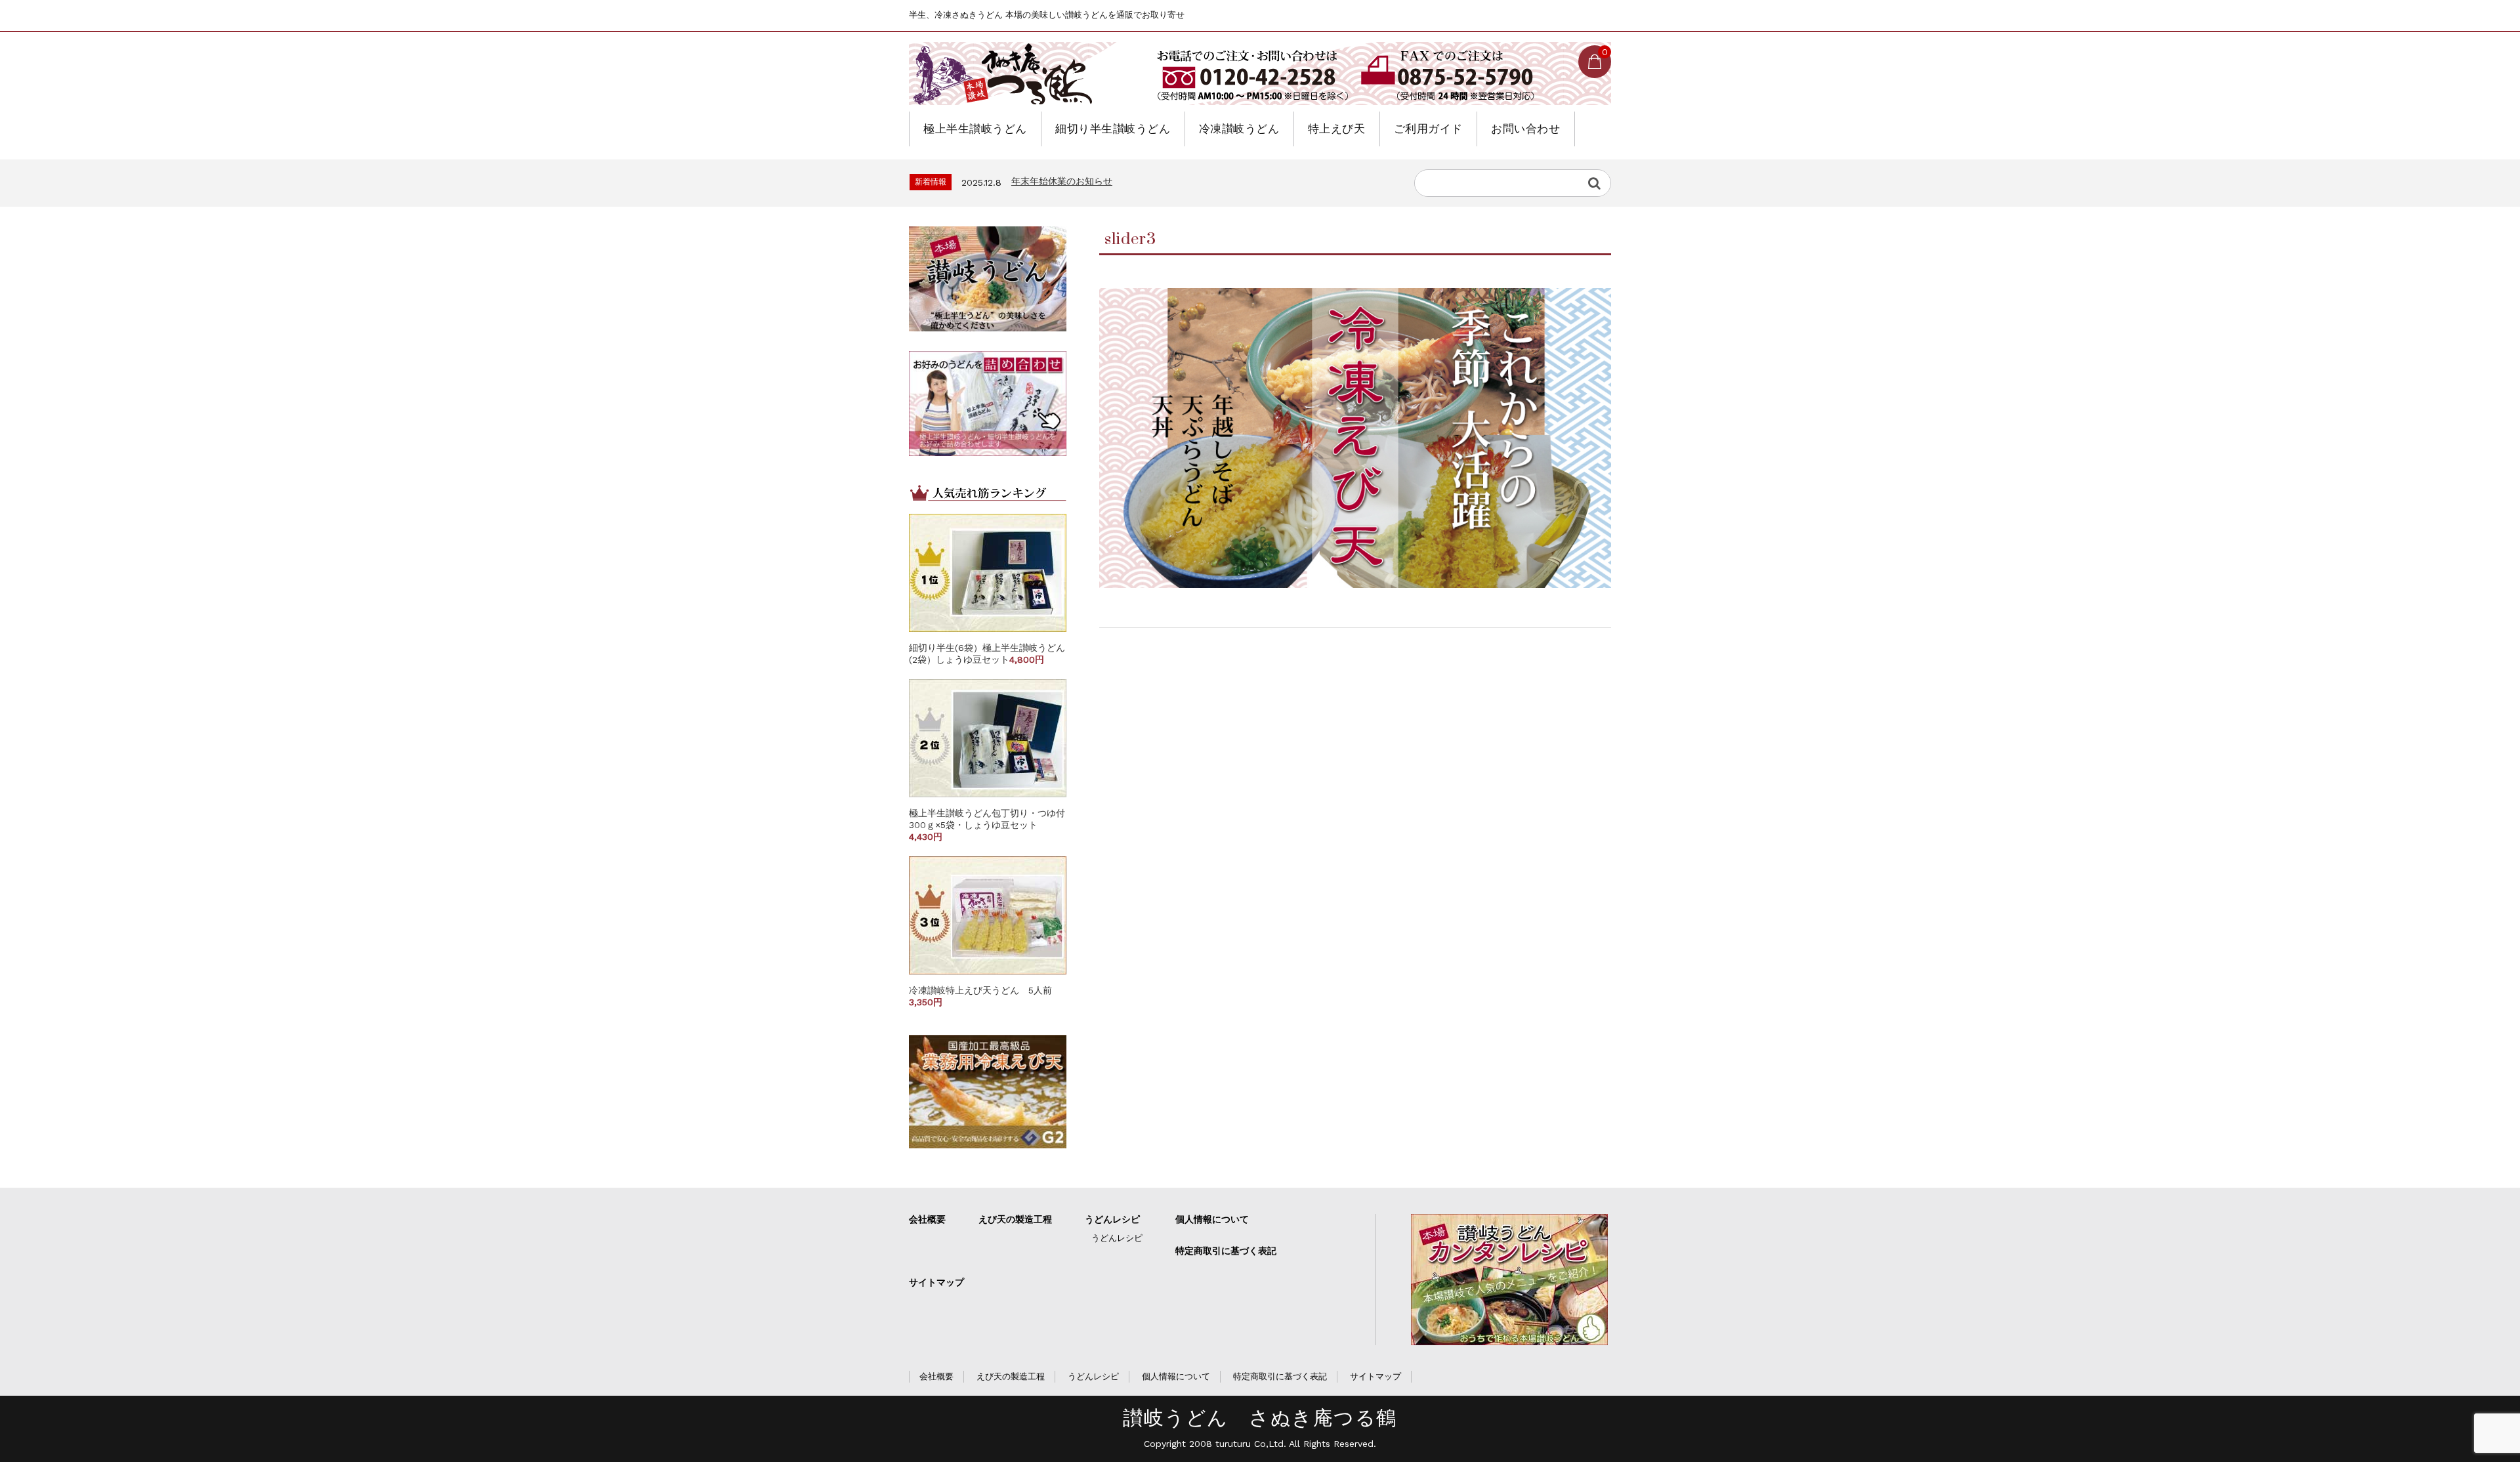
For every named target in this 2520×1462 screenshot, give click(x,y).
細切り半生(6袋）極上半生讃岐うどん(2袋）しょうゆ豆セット (987, 654)
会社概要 (927, 1219)
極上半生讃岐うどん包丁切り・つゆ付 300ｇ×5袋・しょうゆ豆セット (992, 825)
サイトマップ (936, 1282)
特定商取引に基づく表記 (1226, 1251)
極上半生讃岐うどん (975, 129)
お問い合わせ (1525, 129)
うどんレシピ (1112, 1219)
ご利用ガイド (1428, 129)
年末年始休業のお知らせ (1062, 181)
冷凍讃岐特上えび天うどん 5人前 (985, 996)
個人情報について (1212, 1219)
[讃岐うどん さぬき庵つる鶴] (1017, 73)
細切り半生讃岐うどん (1113, 129)
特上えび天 (1337, 129)
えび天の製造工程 (1015, 1219)
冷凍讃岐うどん (1239, 129)
